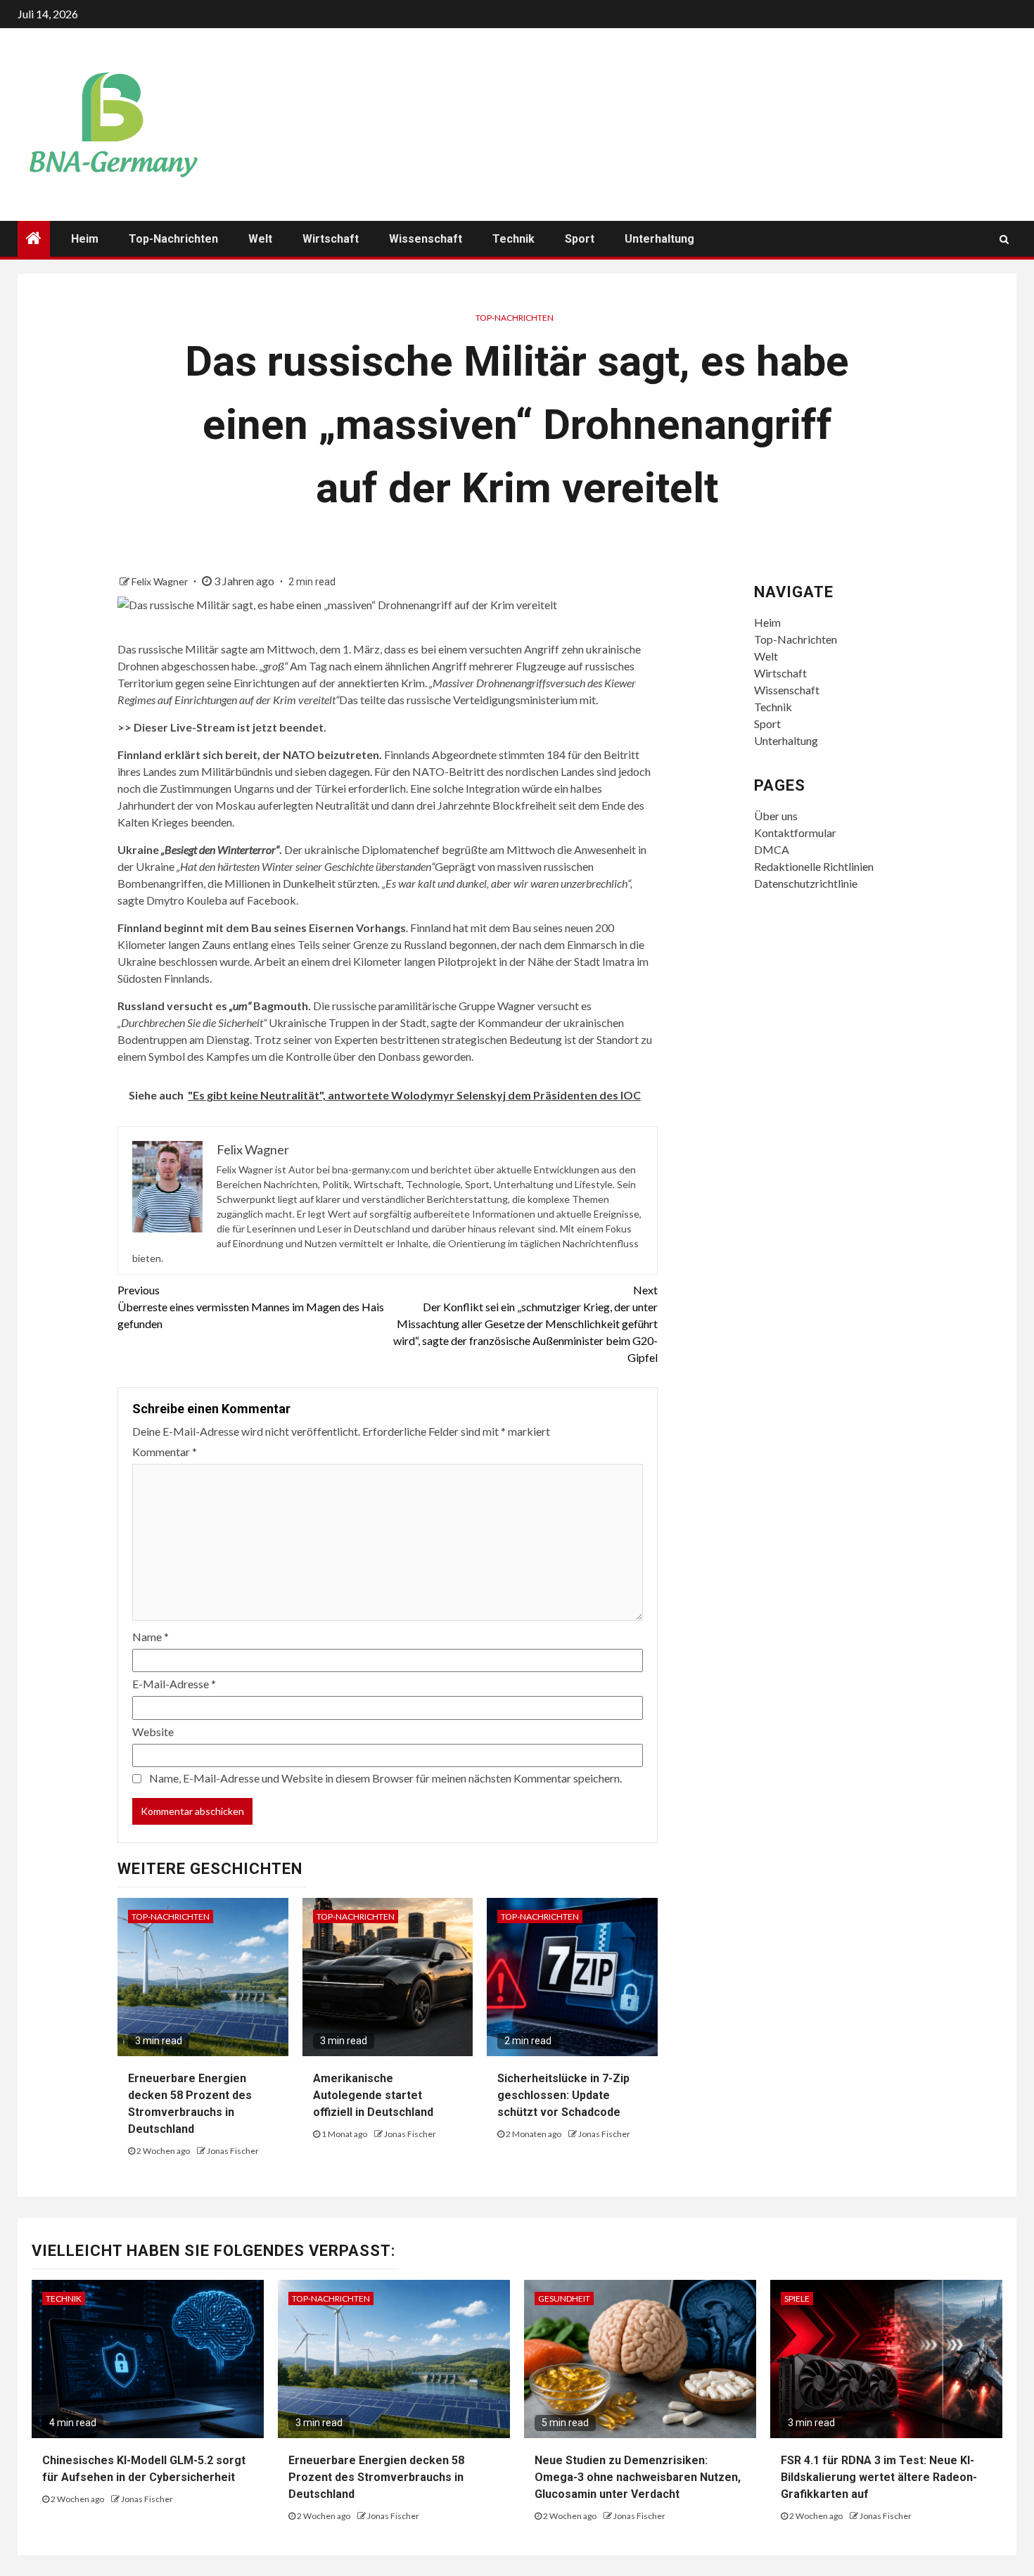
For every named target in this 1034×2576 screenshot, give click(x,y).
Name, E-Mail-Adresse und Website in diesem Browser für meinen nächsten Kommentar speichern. (385, 1778)
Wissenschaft (426, 239)
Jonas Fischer (233, 2151)
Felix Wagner (161, 581)
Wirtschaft (331, 239)
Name (151, 1637)
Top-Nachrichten (173, 239)
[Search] (1004, 239)
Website (153, 1732)
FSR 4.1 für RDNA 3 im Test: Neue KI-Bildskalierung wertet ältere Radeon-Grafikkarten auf (879, 2477)
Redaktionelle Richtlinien (814, 866)
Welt (260, 239)
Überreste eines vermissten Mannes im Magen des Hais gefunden (251, 1307)
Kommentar (165, 1452)
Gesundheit (564, 2298)
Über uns (776, 816)
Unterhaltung (659, 239)
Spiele (797, 2298)
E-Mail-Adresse (174, 1684)
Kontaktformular (795, 833)
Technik (513, 239)
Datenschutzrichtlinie (806, 883)
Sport (580, 239)
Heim (85, 239)
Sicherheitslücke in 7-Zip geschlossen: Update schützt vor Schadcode (563, 2095)
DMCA (772, 849)
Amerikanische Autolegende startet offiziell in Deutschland (373, 2095)
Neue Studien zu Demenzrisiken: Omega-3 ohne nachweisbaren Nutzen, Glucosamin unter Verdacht (638, 2477)
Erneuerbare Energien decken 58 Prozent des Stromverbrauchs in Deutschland (376, 2477)
